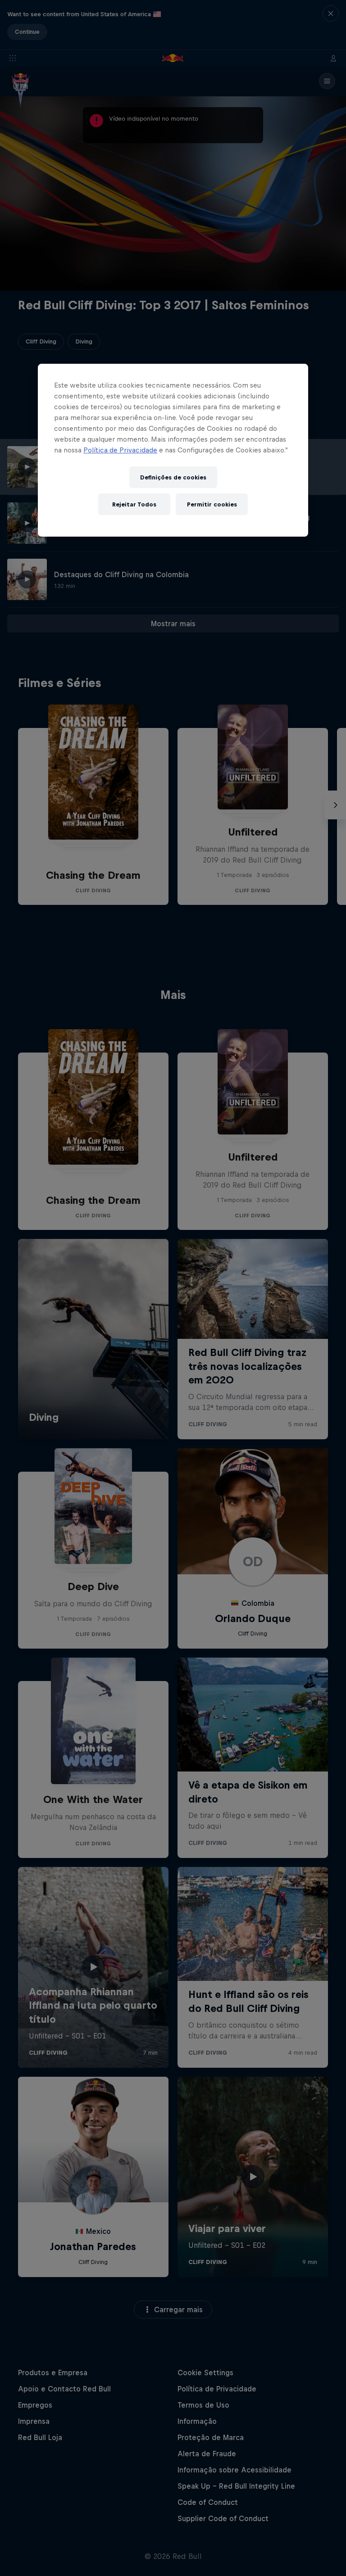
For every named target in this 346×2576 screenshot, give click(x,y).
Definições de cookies (173, 477)
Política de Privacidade (120, 450)
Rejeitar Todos (134, 504)
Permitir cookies (212, 504)
